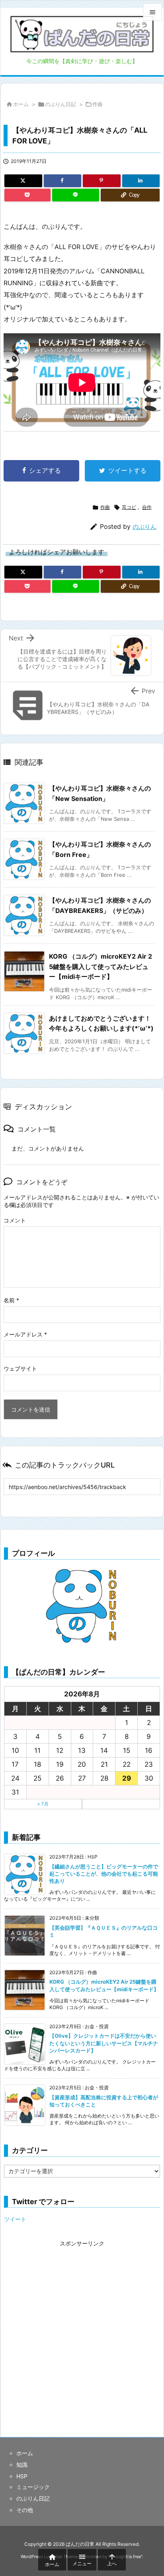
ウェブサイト (20, 1368)
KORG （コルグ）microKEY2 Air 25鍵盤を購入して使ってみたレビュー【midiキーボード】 (101, 966)
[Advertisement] (82, 2331)
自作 (147, 507)
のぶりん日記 (61, 104)
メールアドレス (25, 1334)
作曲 (98, 104)
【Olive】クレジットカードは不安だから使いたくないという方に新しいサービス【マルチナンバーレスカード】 (104, 2043)
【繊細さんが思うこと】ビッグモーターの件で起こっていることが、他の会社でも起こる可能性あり (104, 1874)
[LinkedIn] (141, 181)
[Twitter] (23, 181)
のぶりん (144, 527)
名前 (11, 1300)
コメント (15, 1220)
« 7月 (43, 1804)
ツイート (15, 2219)
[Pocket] (27, 195)
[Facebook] (63, 181)
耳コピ (129, 507)
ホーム (21, 104)
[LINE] (75, 195)
